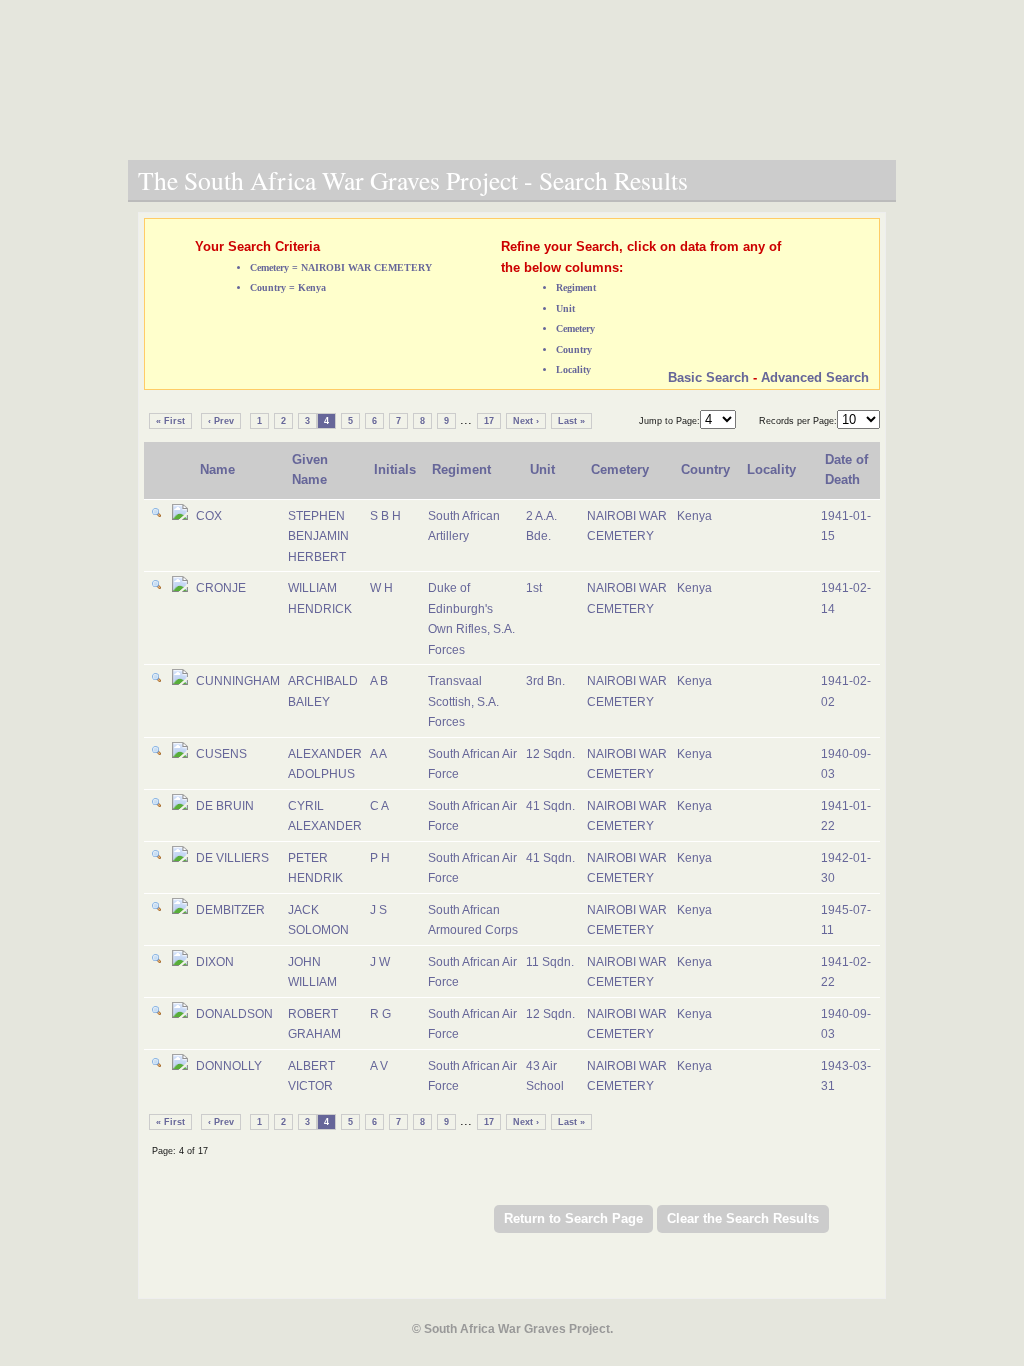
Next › (526, 421)
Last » (571, 421)
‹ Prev (221, 421)
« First (170, 421)
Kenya (694, 516)
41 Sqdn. (550, 806)
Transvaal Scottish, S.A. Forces (463, 701)
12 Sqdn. (550, 754)
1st (534, 588)
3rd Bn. (545, 681)
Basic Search (708, 377)
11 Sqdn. (550, 962)
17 (489, 421)
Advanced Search (815, 377)
